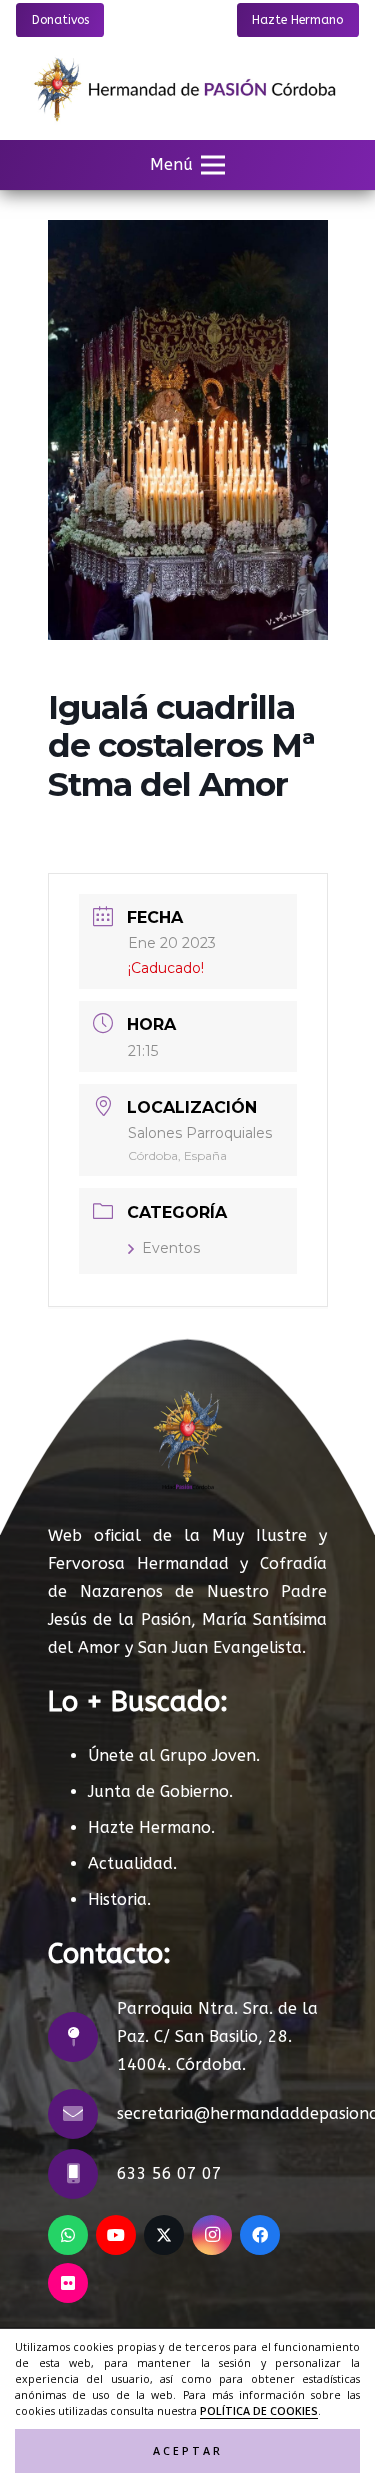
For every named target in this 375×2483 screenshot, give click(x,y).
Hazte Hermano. (151, 1827)
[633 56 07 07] (82, 2174)
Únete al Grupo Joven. (174, 1755)
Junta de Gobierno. (160, 1791)
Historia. (119, 1899)
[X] (164, 2235)
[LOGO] (188, 90)
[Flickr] (68, 2283)
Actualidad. (132, 1863)
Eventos (171, 1248)
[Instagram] (212, 2235)
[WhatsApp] (68, 2235)
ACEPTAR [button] (188, 2451)
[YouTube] (116, 2235)
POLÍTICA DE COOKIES (259, 2411)
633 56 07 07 (169, 2173)
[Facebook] (260, 2235)
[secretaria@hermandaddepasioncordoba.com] (82, 2114)
